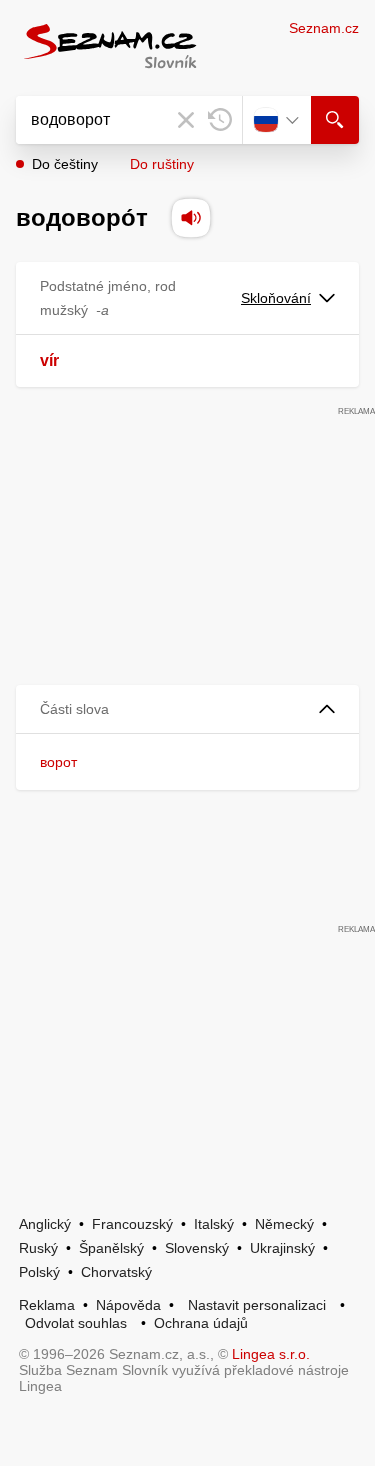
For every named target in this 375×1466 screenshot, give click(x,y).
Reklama (47, 1305)
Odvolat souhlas (76, 1323)
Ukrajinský (282, 1248)
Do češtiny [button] (65, 164)
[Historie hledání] (220, 120)
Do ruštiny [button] (162, 164)
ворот (58, 762)
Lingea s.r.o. (271, 1354)
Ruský (38, 1248)
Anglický (45, 1224)
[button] (187, 709)
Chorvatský (116, 1272)
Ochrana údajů (201, 1323)
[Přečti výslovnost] (191, 218)
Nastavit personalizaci (257, 1305)
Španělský (111, 1248)
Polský (39, 1272)
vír (49, 360)
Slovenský (197, 1248)
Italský (214, 1224)
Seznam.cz (324, 28)
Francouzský (132, 1224)
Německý (284, 1224)
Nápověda (128, 1305)
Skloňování (276, 298)
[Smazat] (186, 120)
